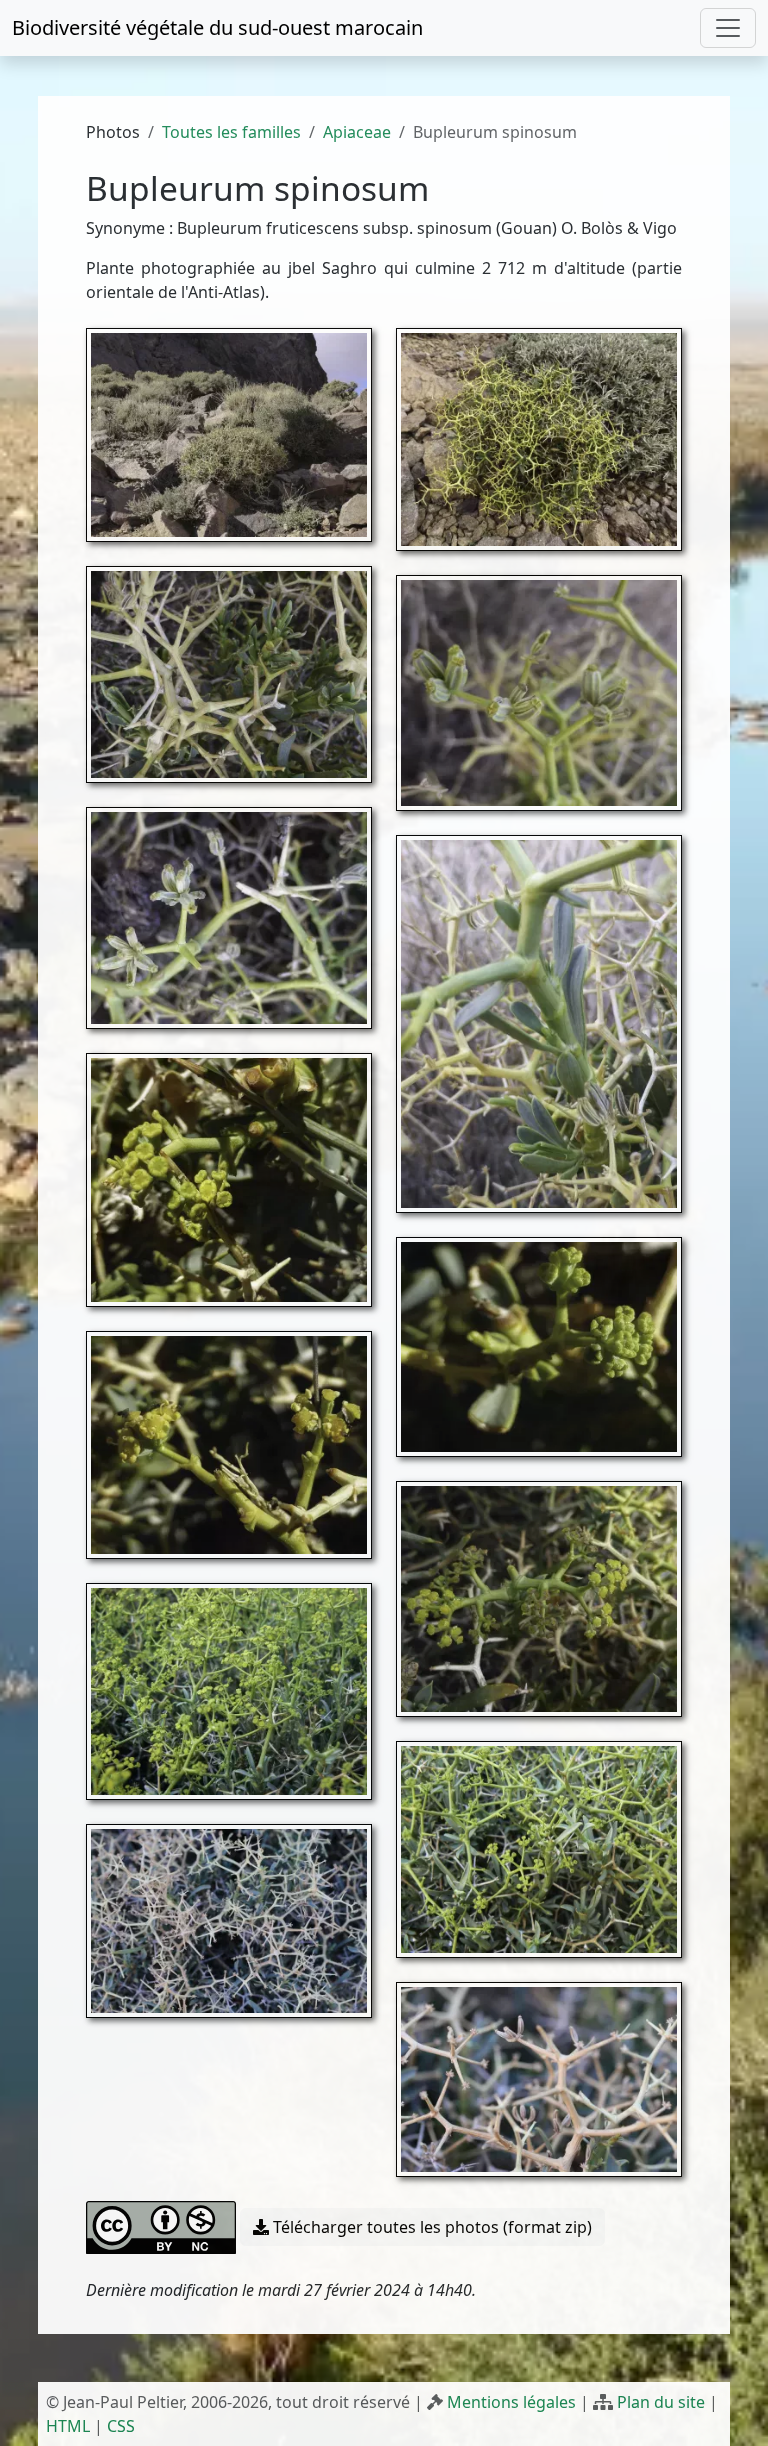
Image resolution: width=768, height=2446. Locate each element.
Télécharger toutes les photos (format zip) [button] (430, 2227)
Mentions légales (511, 2402)
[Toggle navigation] (728, 28)
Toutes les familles (231, 132)
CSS (121, 2426)
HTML (68, 2426)
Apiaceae (357, 132)
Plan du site (661, 2402)
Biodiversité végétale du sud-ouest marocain (217, 27)
